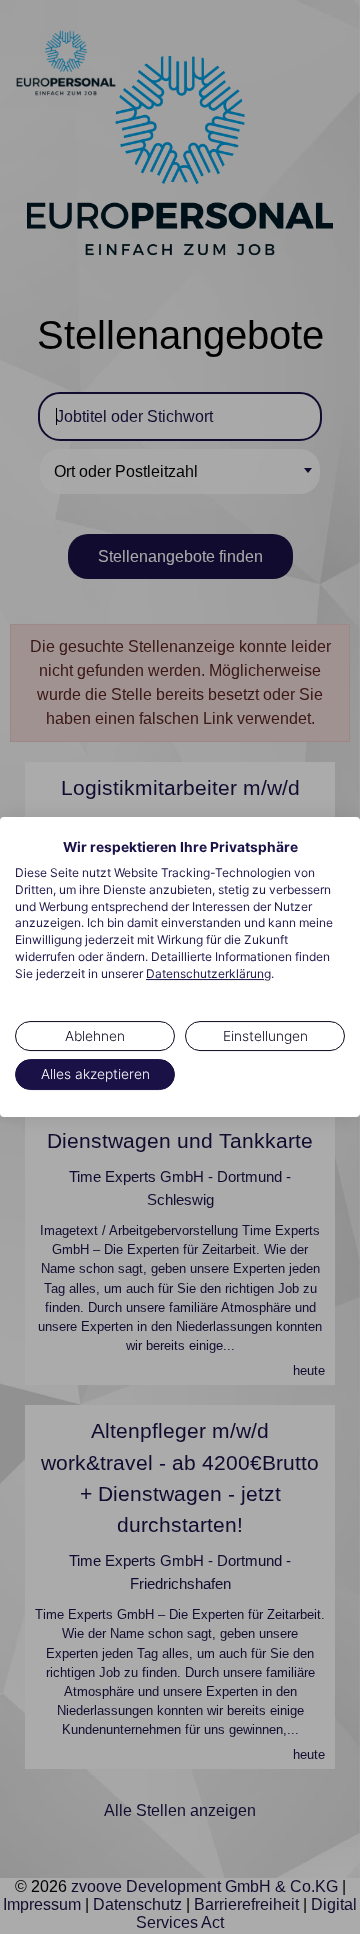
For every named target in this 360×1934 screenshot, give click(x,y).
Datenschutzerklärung (208, 973)
